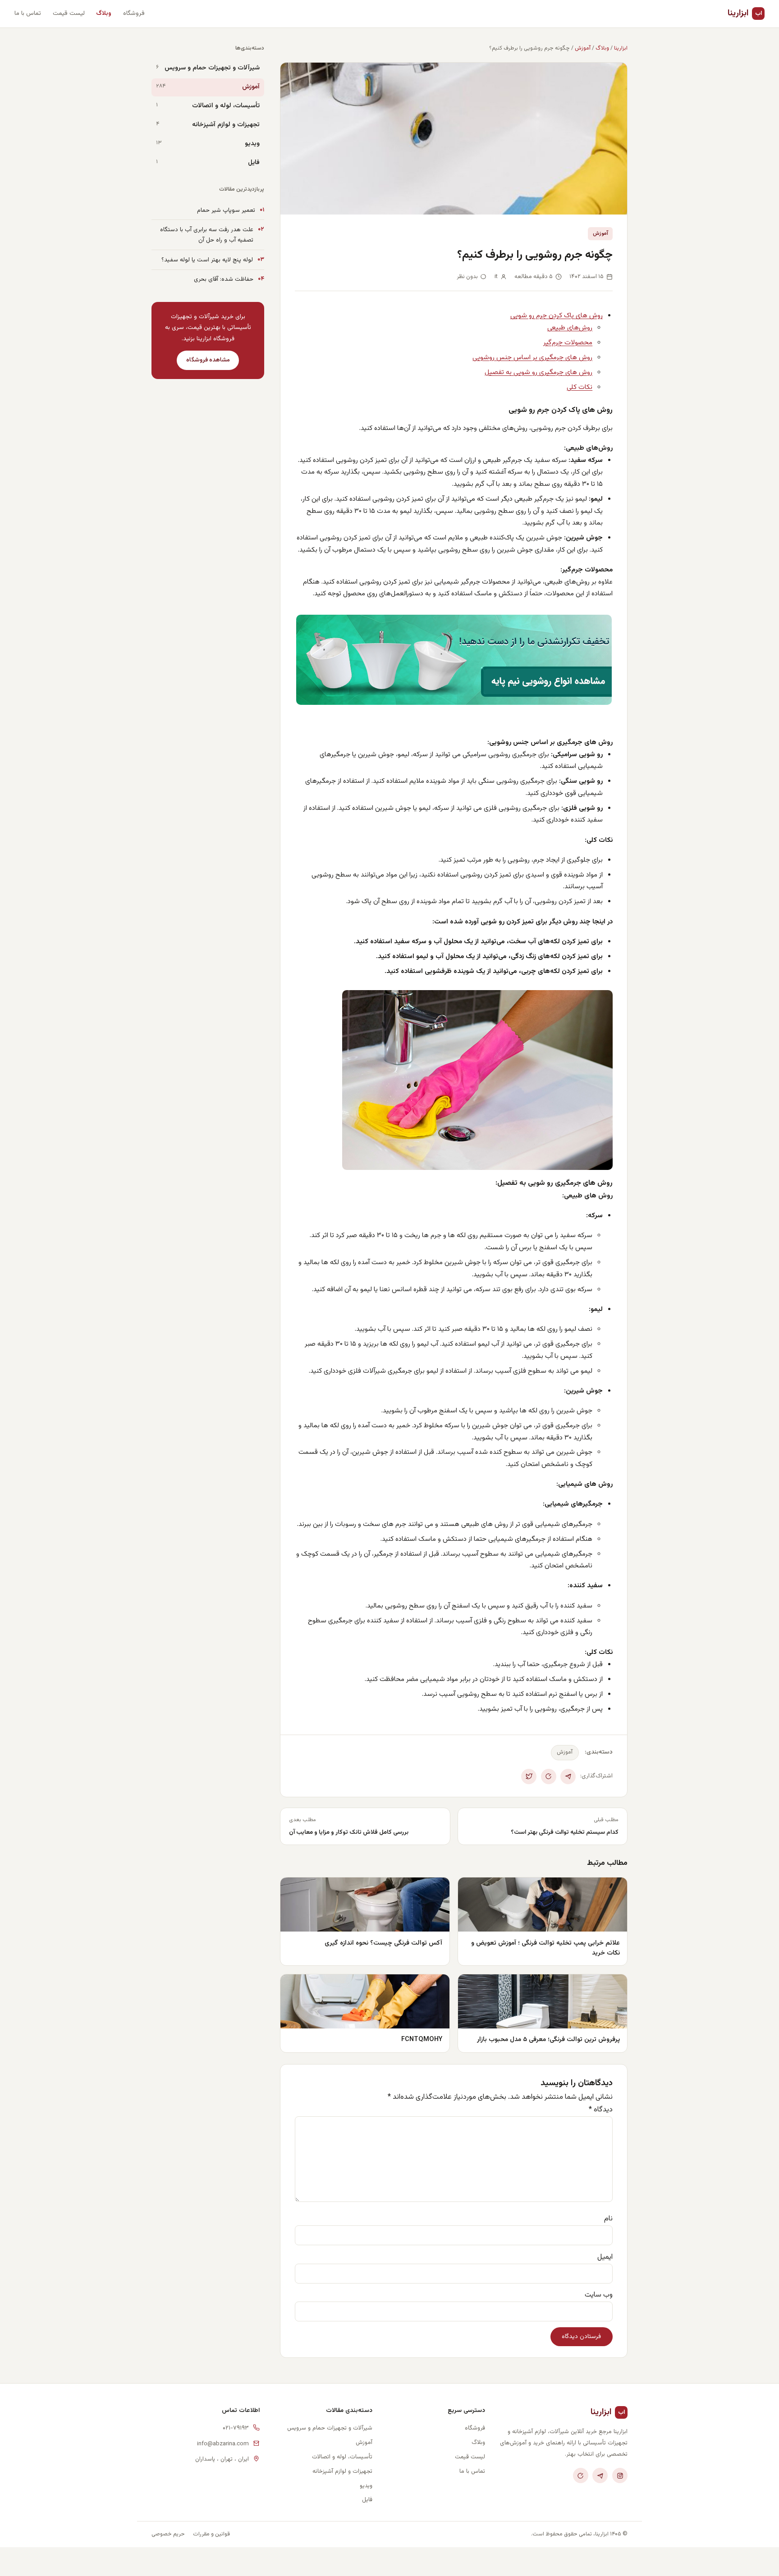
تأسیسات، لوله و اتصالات (226, 106)
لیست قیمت (69, 13)
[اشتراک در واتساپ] (549, 1777)
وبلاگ (104, 13)
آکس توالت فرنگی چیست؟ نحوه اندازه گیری (383, 1943)
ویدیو (252, 144)
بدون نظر (467, 277)
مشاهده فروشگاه (208, 360)
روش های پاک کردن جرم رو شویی (557, 315)
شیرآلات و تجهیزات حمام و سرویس (212, 68)
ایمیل (605, 2257)
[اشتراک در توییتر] (529, 1777)
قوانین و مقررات (211, 2534)
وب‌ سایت (599, 2295)
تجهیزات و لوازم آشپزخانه (226, 125)
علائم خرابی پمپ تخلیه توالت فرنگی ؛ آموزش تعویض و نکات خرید (545, 1948)
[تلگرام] (600, 2476)
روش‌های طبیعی (570, 328)
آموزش (583, 48)
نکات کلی (580, 387)
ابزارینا (745, 13)
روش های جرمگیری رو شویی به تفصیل (538, 372)
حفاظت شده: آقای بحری (224, 279)
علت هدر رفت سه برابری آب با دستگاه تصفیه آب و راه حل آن (207, 235)
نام (608, 2219)
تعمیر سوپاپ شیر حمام (226, 210)
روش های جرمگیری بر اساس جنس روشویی (532, 357)
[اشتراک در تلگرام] (568, 1777)
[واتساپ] (581, 2476)
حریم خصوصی (168, 2534)
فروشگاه (134, 13)
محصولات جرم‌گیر (568, 343)
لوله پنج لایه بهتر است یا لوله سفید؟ (207, 260)
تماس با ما (28, 13)
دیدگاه (601, 2110)
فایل (254, 163)
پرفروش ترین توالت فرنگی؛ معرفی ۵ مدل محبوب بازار (548, 2039)
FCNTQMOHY (422, 2039)
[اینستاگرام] (620, 2476)
